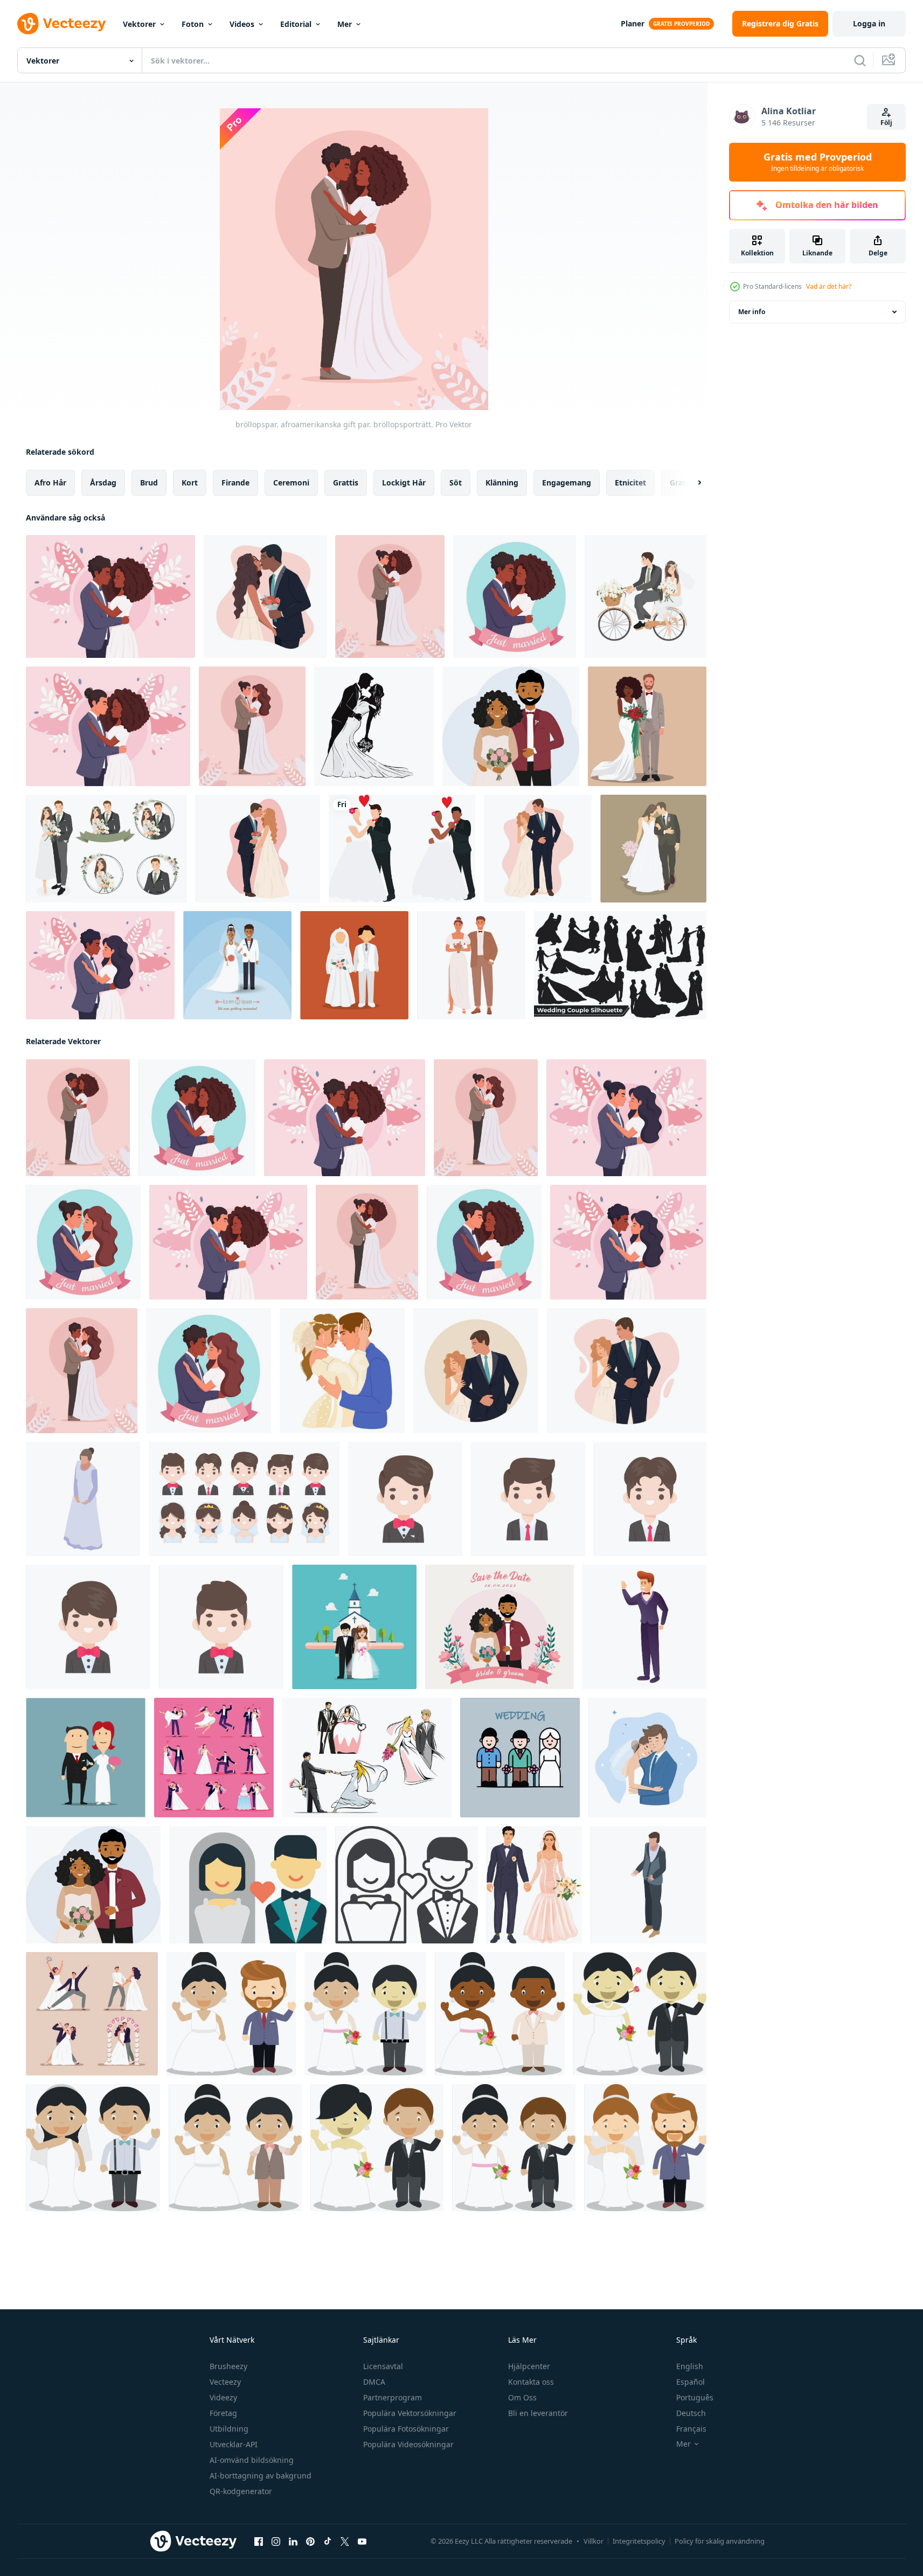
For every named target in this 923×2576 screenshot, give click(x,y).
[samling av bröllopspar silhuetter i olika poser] (620, 965)
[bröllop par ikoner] (367, 1758)
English (690, 2366)
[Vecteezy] (61, 24)
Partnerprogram (393, 2397)
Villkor (594, 2541)
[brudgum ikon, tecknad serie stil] (644, 1627)
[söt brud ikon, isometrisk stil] (83, 1499)
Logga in (869, 23)
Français (691, 2429)
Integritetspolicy (639, 2541)
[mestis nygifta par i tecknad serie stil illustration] (514, 2148)
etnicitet (630, 482)
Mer (345, 24)
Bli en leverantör (538, 2413)
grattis (346, 482)
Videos (242, 24)
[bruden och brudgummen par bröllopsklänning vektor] (653, 849)
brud (149, 482)
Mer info (752, 312)
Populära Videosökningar (408, 2444)
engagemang (567, 482)
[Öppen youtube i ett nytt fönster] (362, 2542)
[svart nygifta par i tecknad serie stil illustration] (500, 2014)
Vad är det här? (829, 286)
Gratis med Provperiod (818, 162)
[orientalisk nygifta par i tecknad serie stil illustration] (640, 2014)
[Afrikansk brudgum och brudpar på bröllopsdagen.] (237, 965)
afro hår (50, 482)
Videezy (223, 2397)
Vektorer (139, 24)
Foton (193, 24)
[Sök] (860, 60)
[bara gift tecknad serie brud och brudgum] (86, 1758)
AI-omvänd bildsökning (252, 2460)
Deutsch (691, 2413)
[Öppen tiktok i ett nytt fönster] (328, 2542)
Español (690, 2382)
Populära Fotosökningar (406, 2429)
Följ (886, 123)
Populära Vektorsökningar (410, 2413)
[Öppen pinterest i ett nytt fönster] (310, 2542)
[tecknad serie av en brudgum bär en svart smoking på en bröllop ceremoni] (405, 1499)
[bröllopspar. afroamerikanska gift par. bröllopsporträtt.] (515, 596)
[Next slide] (690, 483)
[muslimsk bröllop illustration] (354, 965)
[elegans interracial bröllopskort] (647, 726)
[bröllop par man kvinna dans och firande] (92, 2014)
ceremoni (291, 482)
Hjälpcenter (529, 2366)
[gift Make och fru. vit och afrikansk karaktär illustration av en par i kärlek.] (402, 849)
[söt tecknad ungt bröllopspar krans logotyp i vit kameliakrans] (106, 849)
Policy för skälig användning (720, 2541)
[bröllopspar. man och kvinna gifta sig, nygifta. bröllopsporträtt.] (252, 726)
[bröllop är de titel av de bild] (520, 1758)
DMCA (374, 2382)
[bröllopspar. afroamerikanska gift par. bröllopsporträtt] (110, 596)
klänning (502, 482)
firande (235, 482)
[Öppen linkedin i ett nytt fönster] (293, 2542)
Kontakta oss (531, 2382)
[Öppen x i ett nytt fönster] (345, 2542)
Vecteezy (225, 2382)
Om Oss (522, 2397)
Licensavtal (383, 2366)
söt (456, 482)
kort (190, 482)
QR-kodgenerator (241, 2491)
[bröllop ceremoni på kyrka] (354, 1627)
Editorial (296, 24)
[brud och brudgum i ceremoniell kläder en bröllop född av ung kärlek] (244, 1499)
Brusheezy (228, 2366)
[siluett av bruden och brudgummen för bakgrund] (374, 726)
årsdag (103, 482)
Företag (223, 2413)
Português (695, 2397)
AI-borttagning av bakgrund (261, 2476)
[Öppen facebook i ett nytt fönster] (259, 2542)
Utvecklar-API (234, 2444)
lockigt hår (404, 482)
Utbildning (229, 2429)
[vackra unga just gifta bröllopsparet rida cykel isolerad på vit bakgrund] (646, 596)
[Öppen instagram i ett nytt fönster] (276, 2542)
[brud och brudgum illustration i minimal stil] (248, 1885)
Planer (633, 23)
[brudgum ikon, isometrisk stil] (648, 1885)
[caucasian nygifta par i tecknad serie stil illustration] (645, 2148)
